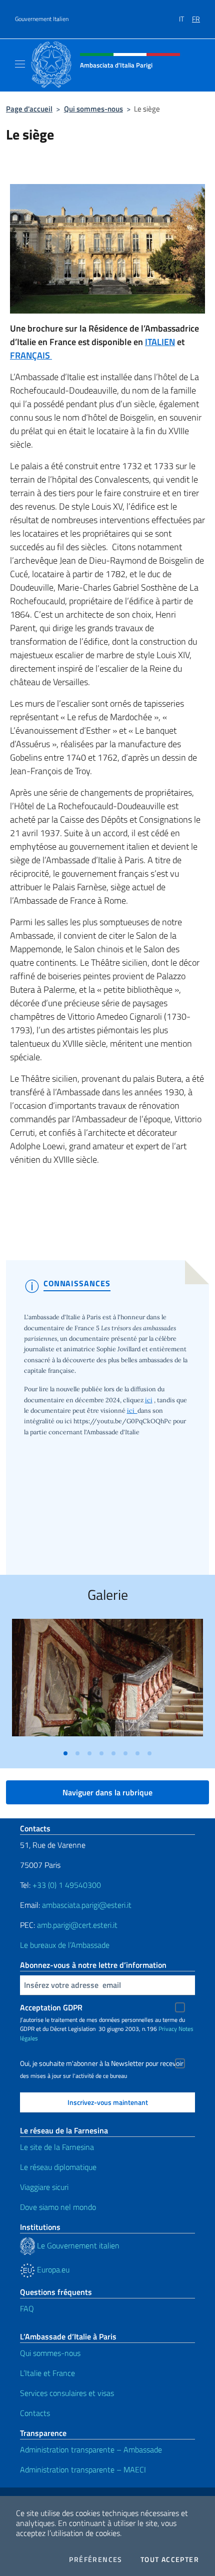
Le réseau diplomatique (58, 2167)
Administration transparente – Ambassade (91, 2449)
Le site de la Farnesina (57, 2147)
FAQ (27, 2308)
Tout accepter (170, 2559)
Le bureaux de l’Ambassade (65, 1945)
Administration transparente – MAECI (83, 2469)
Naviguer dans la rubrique (107, 1792)
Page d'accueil (29, 109)
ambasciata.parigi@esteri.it (87, 1905)
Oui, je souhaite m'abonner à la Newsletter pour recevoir (102, 2063)
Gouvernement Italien (42, 19)
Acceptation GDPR (51, 2007)
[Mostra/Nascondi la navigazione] (20, 64)
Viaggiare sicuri (44, 2187)
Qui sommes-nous (93, 109)
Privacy (168, 2029)
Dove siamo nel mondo (58, 2207)
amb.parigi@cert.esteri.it (77, 1925)
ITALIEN (160, 342)
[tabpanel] (107, 1681)
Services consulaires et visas (67, 2393)
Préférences (95, 2559)
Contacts (35, 2413)
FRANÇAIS (31, 355)
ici (149, 1400)
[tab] (65, 1753)
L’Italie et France (47, 2373)
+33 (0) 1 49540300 (67, 1885)
